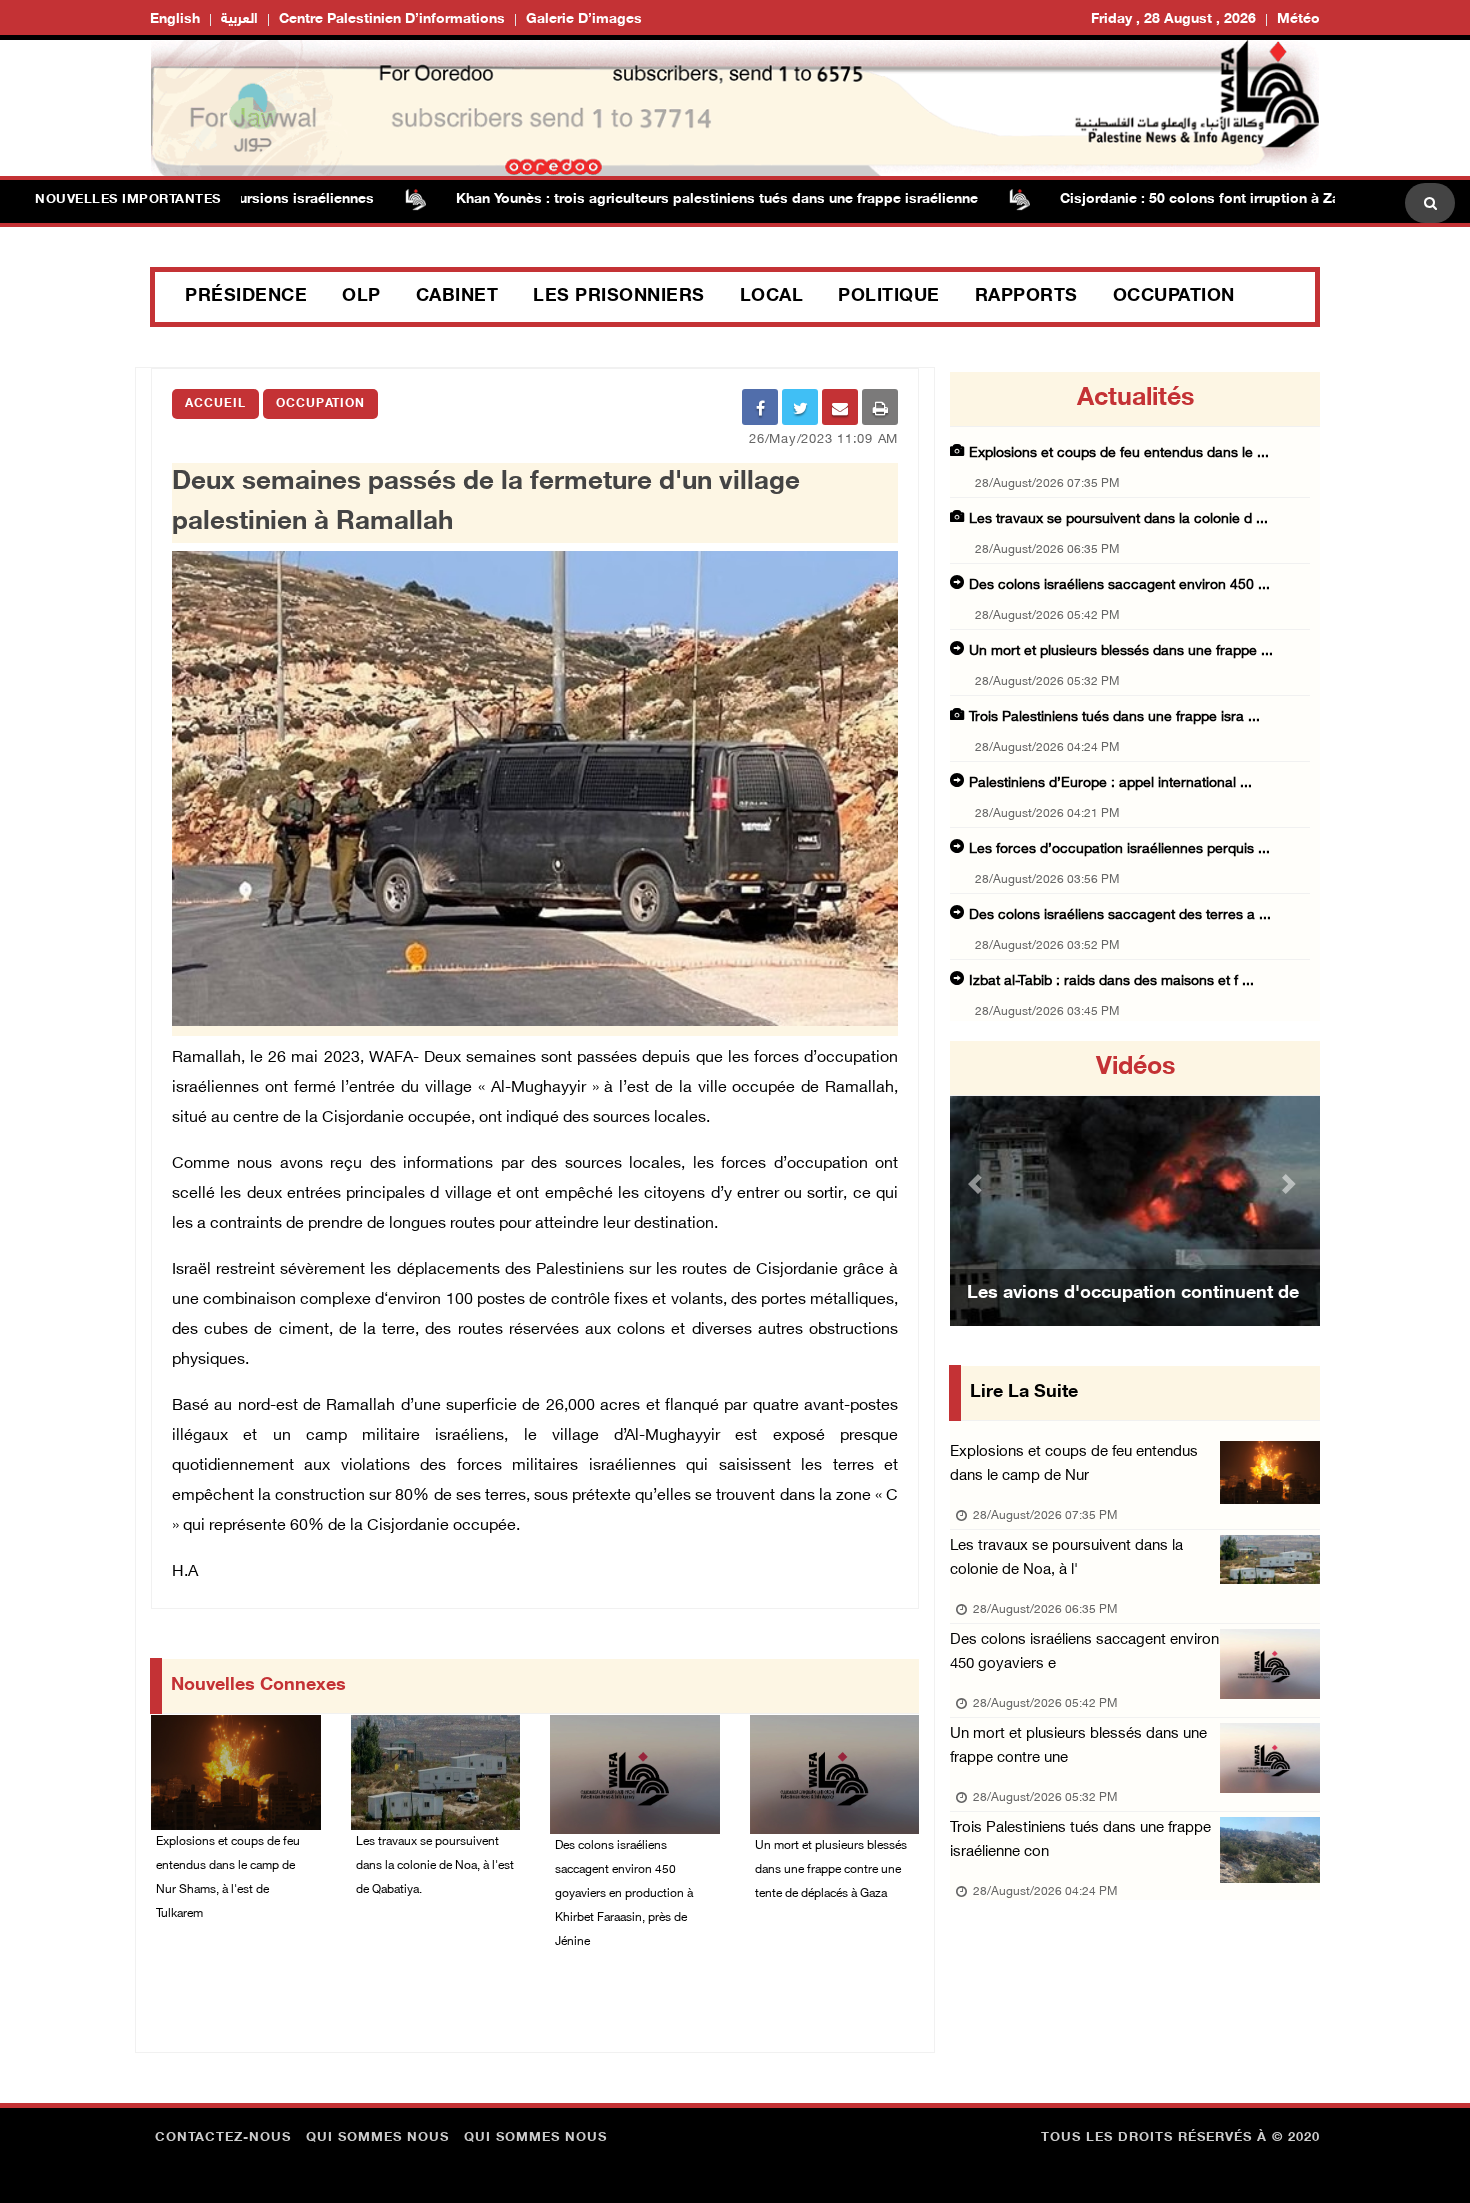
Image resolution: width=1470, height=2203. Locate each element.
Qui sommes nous (377, 2138)
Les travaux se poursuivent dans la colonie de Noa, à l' (1066, 1558)
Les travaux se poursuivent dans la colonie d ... (1118, 519)
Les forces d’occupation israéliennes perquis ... (1119, 849)
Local (772, 297)
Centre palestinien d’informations (392, 19)
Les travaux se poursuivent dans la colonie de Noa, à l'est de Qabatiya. (435, 1866)
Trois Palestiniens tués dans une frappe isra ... (1114, 717)
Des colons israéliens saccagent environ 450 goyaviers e (1084, 1652)
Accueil (215, 404)
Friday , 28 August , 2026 (1173, 19)
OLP (361, 297)
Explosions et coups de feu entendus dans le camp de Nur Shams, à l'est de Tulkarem (228, 1878)
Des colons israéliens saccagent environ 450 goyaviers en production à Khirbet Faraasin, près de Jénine (624, 1894)
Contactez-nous (223, 2138)
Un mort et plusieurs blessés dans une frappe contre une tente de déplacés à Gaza (831, 1870)
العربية (239, 19)
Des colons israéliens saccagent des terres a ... (1120, 915)
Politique (889, 297)
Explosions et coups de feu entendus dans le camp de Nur (1074, 1464)
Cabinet (457, 297)
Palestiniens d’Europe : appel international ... (1110, 783)
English (175, 19)
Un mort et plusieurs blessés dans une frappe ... (1121, 651)
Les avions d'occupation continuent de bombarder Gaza (1133, 1319)
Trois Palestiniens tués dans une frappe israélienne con (1080, 1840)
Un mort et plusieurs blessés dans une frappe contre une (1078, 1746)
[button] (978, 1183)
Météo (1298, 19)
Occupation (1174, 297)
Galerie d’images (584, 19)
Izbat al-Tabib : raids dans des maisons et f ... (1111, 981)
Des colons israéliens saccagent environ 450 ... (1119, 585)
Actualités (1135, 399)
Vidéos (1135, 1068)
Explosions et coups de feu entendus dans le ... (1119, 453)
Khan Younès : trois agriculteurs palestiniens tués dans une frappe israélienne (663, 199)
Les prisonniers (619, 297)
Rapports (1026, 297)
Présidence (246, 297)
